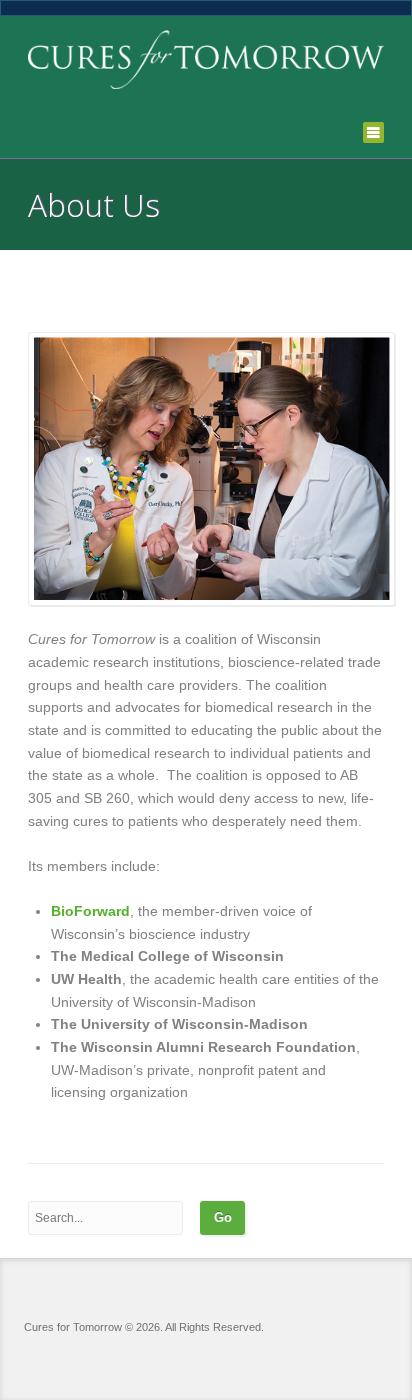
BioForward (90, 911)
